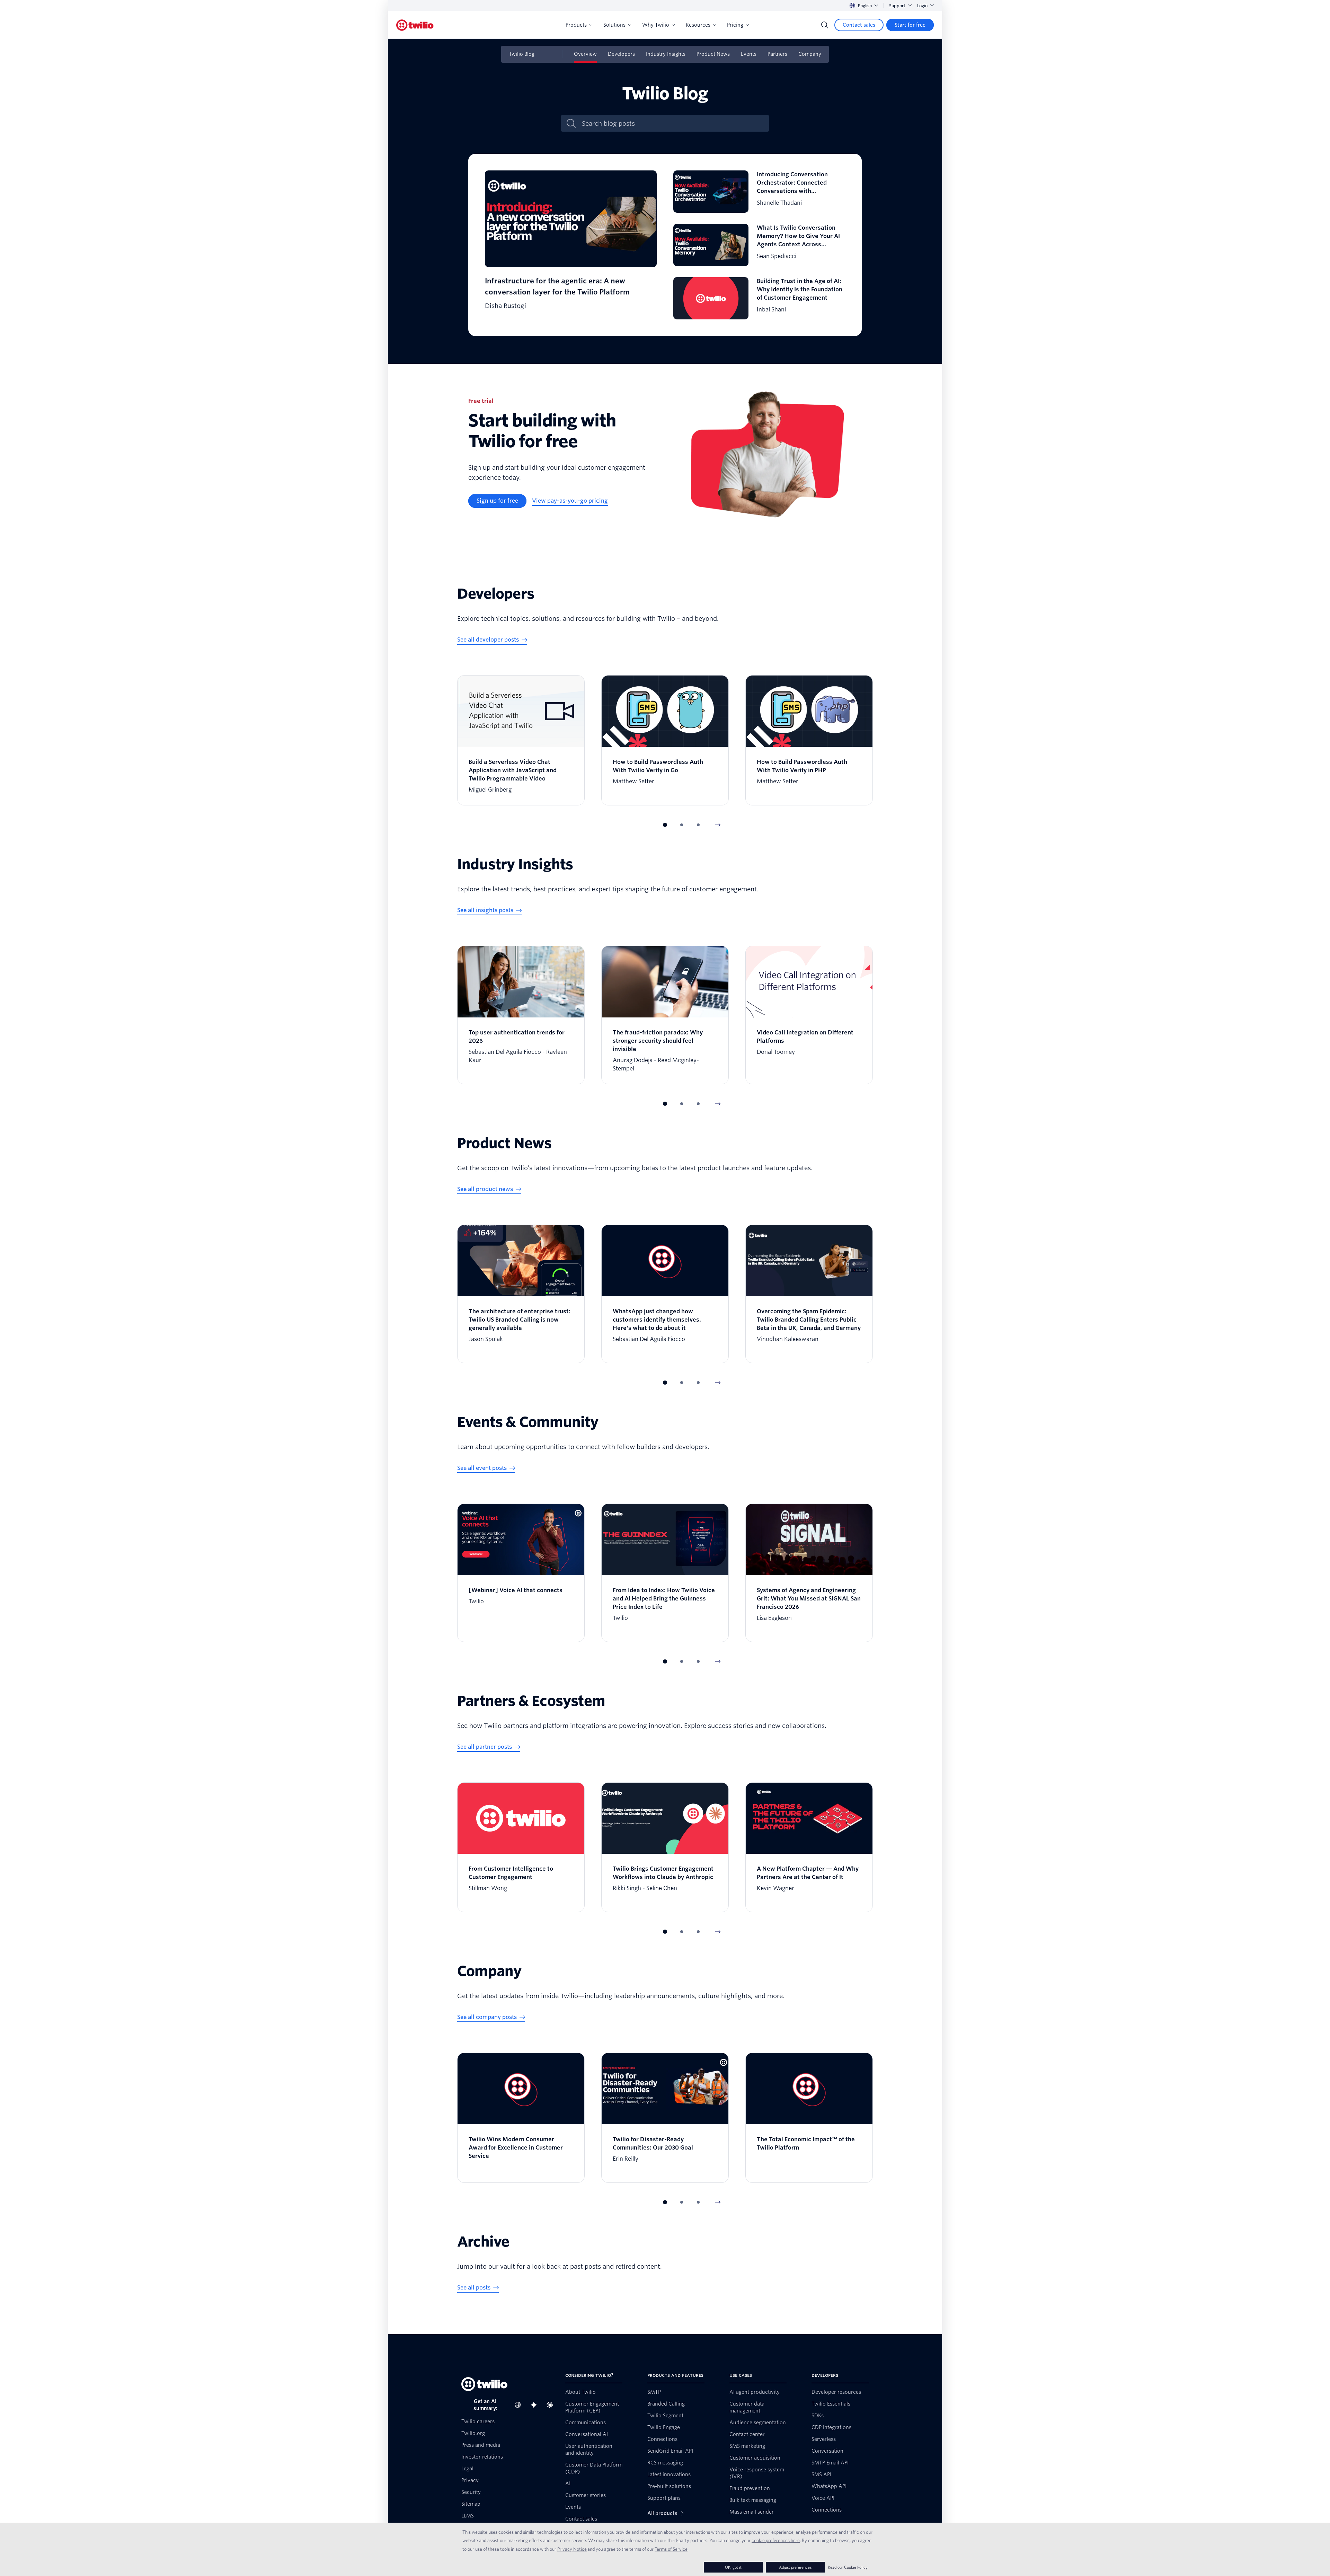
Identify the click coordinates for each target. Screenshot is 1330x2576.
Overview (585, 54)
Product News (713, 54)
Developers (621, 54)
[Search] (825, 25)
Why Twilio (656, 25)
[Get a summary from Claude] (552, 2405)
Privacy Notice (572, 2549)
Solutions (614, 25)
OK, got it (733, 2567)
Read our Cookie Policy (848, 2567)
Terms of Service (671, 2549)
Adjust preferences (795, 2567)
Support (897, 6)
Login (922, 6)
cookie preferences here (776, 2540)
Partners (777, 54)
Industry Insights (666, 54)
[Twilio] (415, 25)
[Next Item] (718, 825)
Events (749, 54)
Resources (698, 25)
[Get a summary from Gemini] (536, 2405)
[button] (665, 825)
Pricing (735, 25)
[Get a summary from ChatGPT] (520, 2405)
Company (810, 54)
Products (576, 25)
